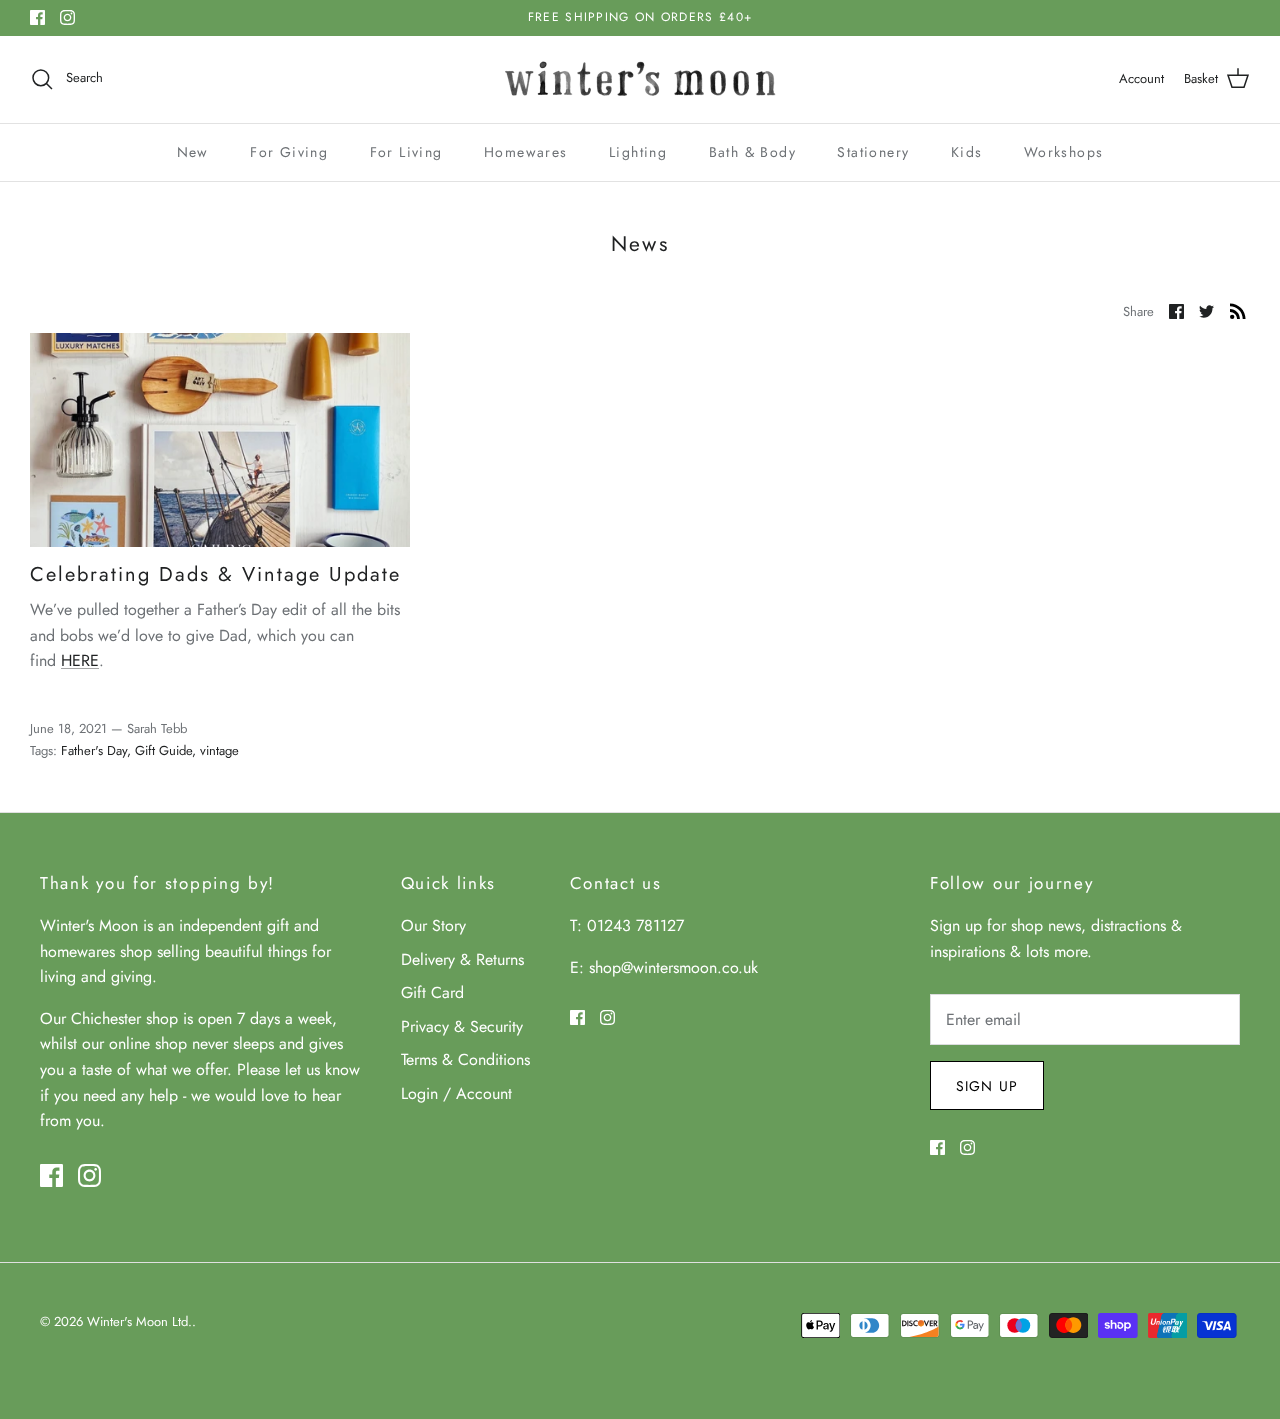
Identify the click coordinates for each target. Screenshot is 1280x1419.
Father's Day (94, 750)
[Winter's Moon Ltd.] (640, 79)
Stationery (873, 152)
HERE (80, 660)
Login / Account (456, 1093)
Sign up (987, 1086)
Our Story (433, 925)
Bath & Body (752, 152)
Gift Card (432, 992)
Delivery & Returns (462, 959)
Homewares (526, 152)
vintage (219, 750)
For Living (406, 152)
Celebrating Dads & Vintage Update (215, 574)
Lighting (638, 152)
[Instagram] (67, 17)
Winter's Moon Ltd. (139, 1321)
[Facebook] (37, 17)
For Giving (289, 152)
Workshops (1064, 152)
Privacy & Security (462, 1026)
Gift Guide (163, 750)
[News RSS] (1238, 310)
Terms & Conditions (465, 1059)
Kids (967, 152)
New (193, 152)
